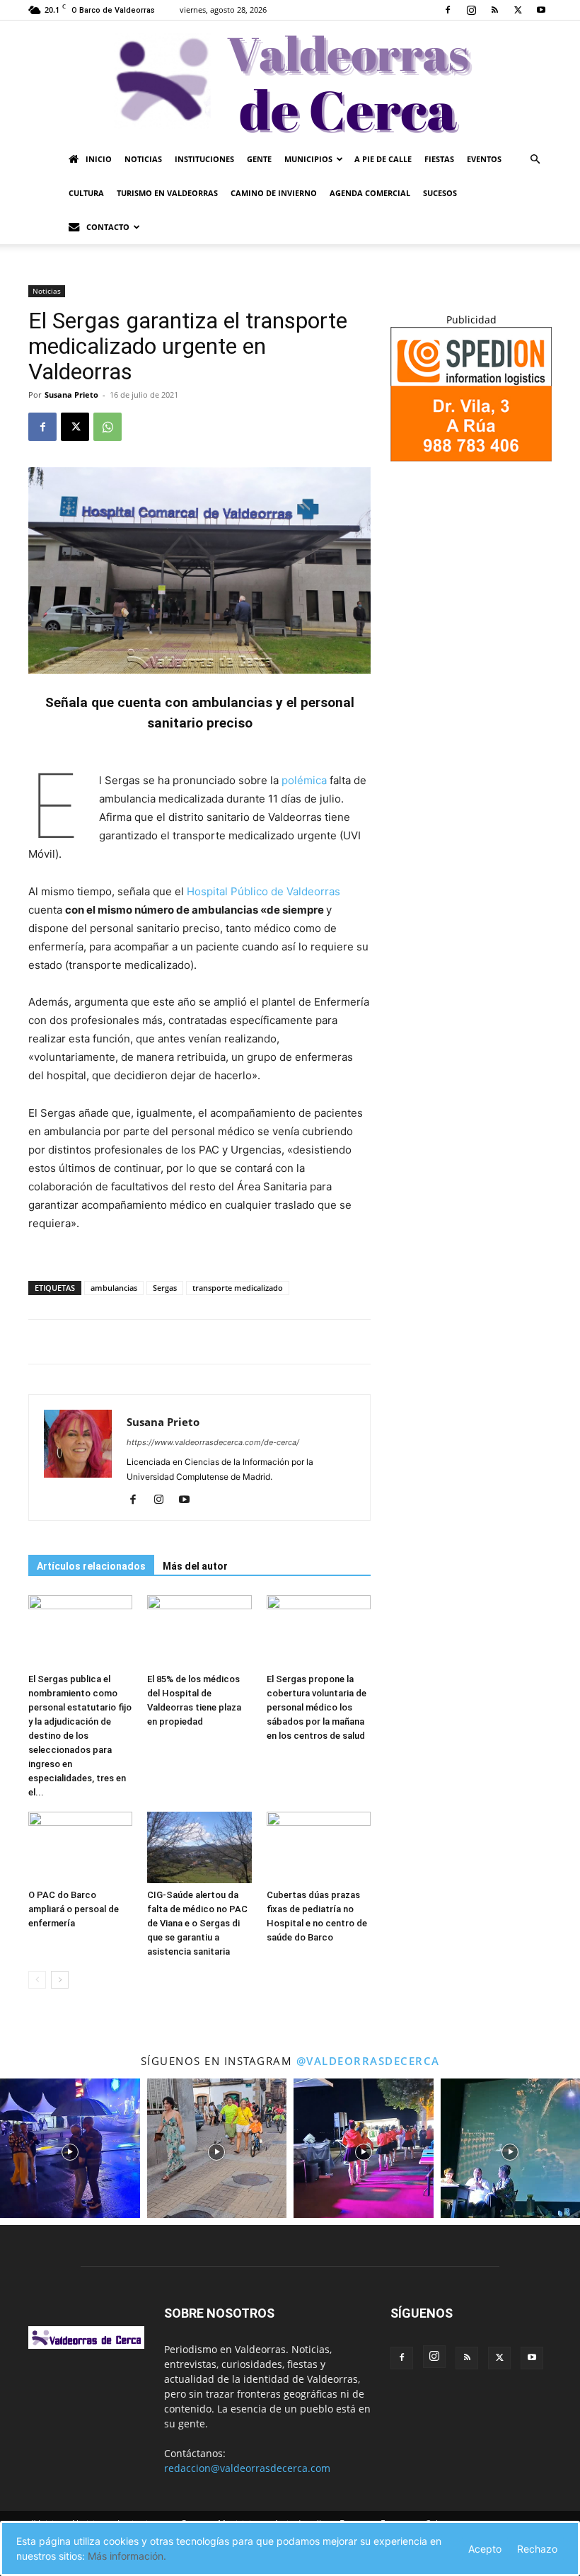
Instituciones (204, 159)
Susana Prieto (71, 395)
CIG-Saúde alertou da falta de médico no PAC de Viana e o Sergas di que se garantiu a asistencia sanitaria (197, 1923)
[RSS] (494, 10)
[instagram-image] (70, 2149)
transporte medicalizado (238, 1288)
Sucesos (440, 193)
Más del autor (195, 1566)
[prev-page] (37, 1980)
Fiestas (439, 159)
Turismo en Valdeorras (167, 193)
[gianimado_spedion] (471, 458)
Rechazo (537, 2549)
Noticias (143, 159)
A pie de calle (383, 159)
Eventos (484, 159)
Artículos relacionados (91, 1566)
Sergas (165, 1288)
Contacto (108, 227)
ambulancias (114, 1288)
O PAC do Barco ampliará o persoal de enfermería (74, 1909)
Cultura (86, 193)
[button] (535, 160)
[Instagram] (471, 10)
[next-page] (60, 1980)
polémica (304, 780)
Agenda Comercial (370, 193)
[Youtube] (541, 10)
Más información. (127, 2556)
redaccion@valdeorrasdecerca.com (247, 2468)
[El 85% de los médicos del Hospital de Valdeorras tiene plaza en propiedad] (199, 1631)
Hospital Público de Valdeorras (263, 891)
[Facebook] (448, 10)
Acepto (485, 2549)
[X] (518, 10)
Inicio (99, 159)
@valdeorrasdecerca (368, 2061)
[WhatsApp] (108, 427)
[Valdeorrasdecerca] (290, 81)
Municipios (308, 159)
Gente (259, 159)
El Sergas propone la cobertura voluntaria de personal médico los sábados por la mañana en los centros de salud (317, 1707)
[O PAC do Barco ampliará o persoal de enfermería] (80, 1847)
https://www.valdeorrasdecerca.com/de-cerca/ (213, 1442)
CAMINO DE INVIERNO (274, 193)
